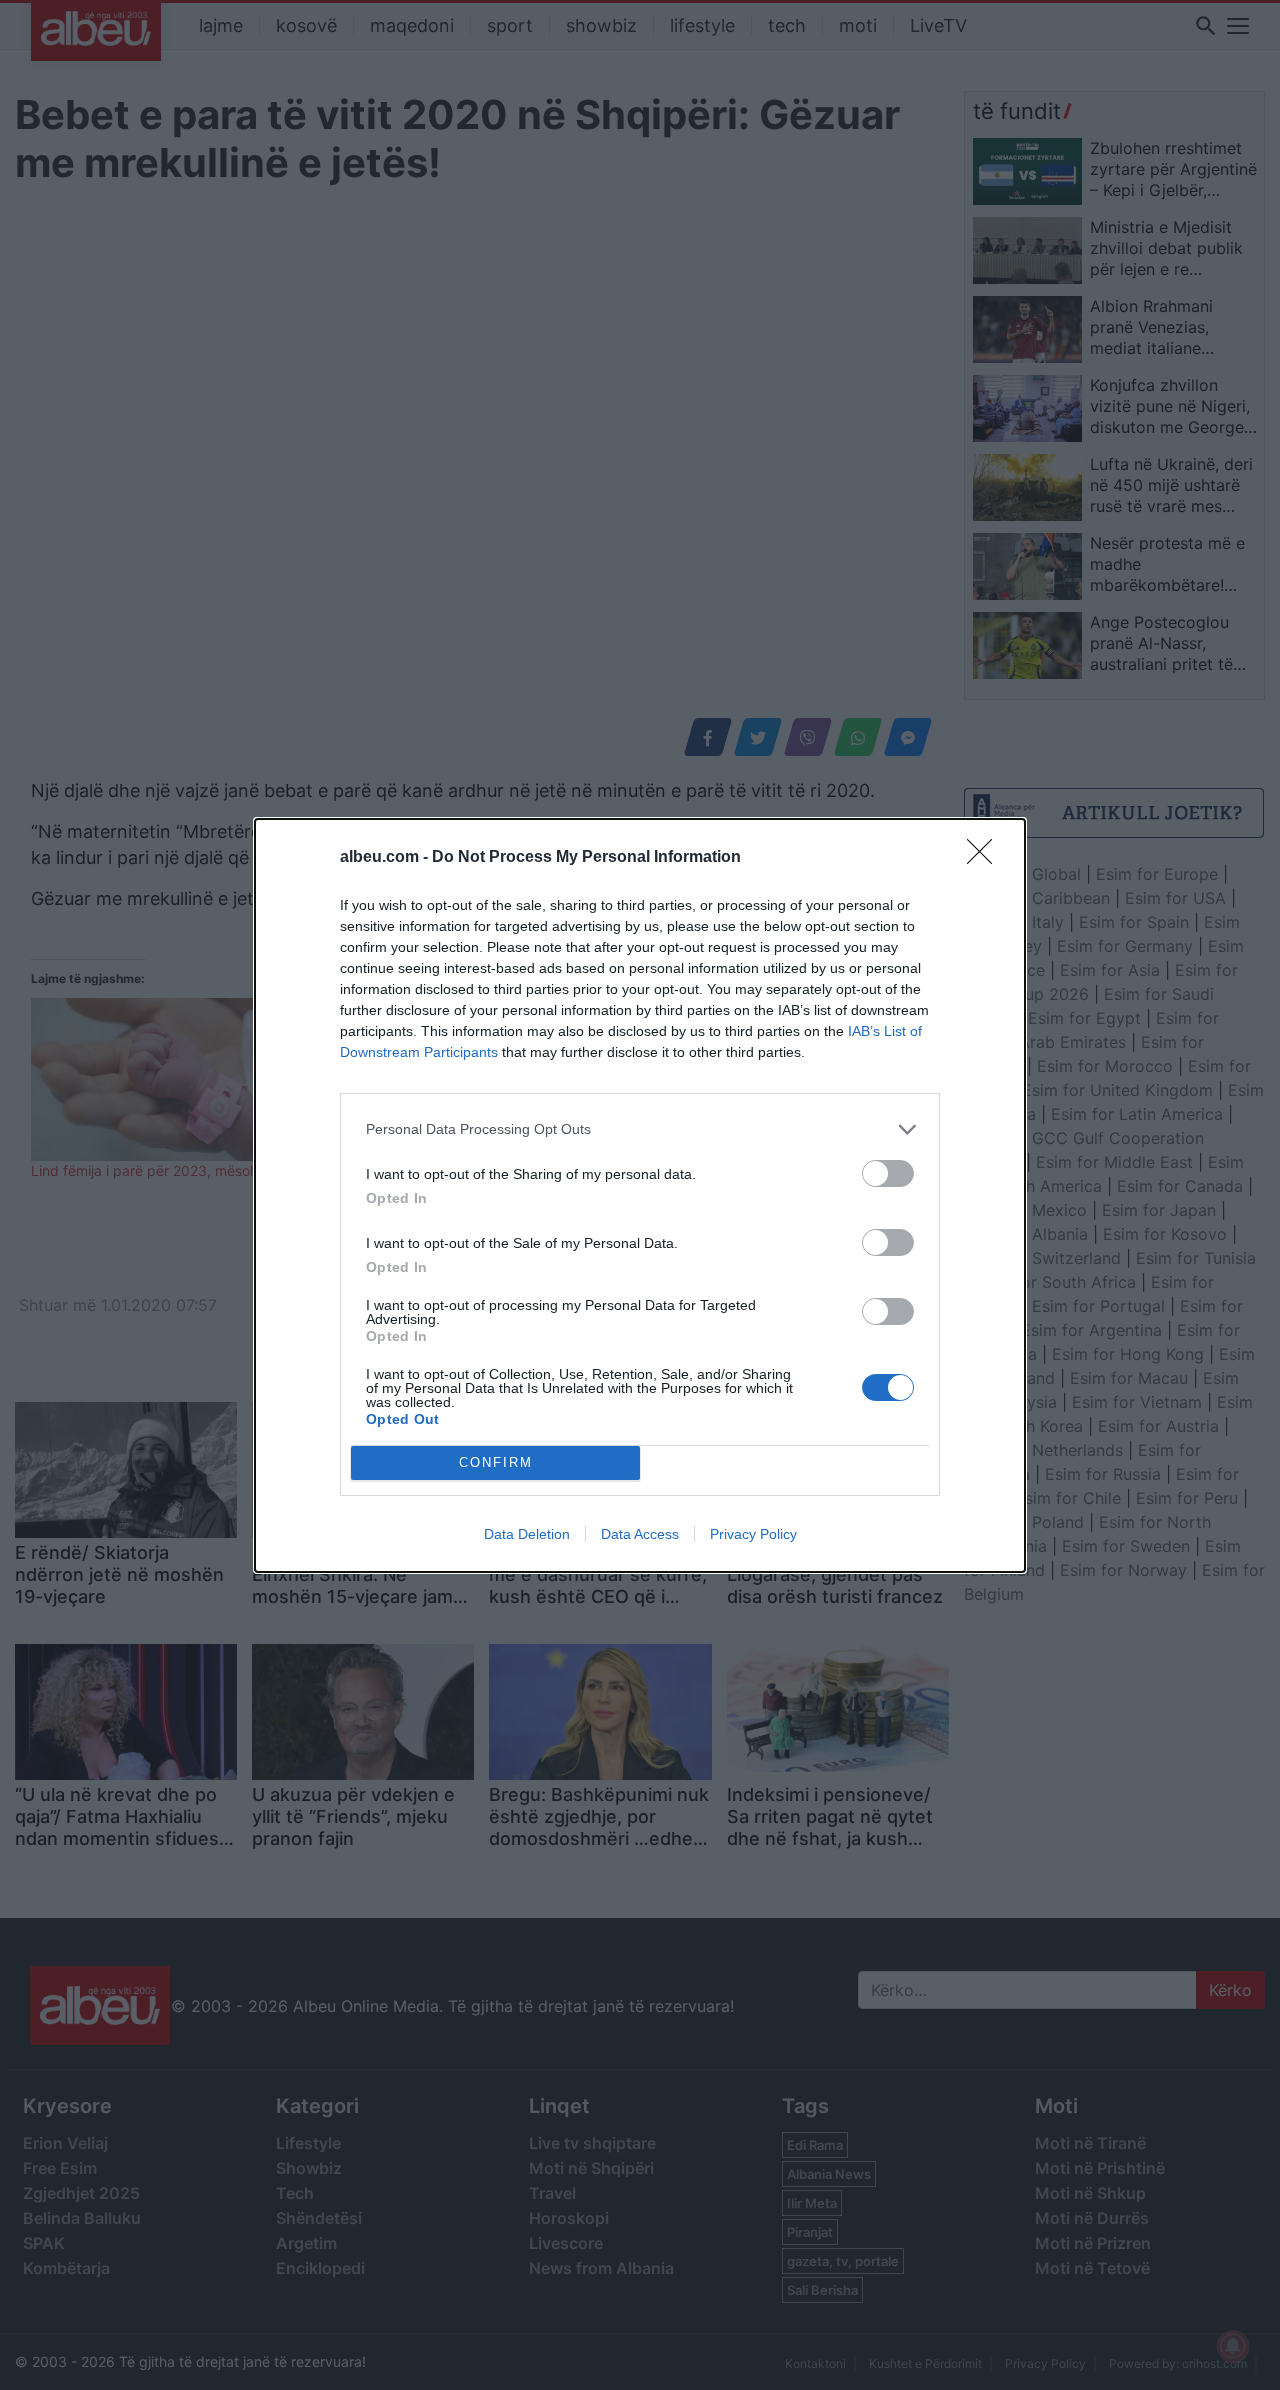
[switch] (888, 1173)
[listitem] (640, 1129)
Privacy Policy (753, 1534)
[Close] (986, 858)
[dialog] (640, 1195)
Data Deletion (527, 1534)
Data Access (640, 1534)
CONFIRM (496, 1462)
